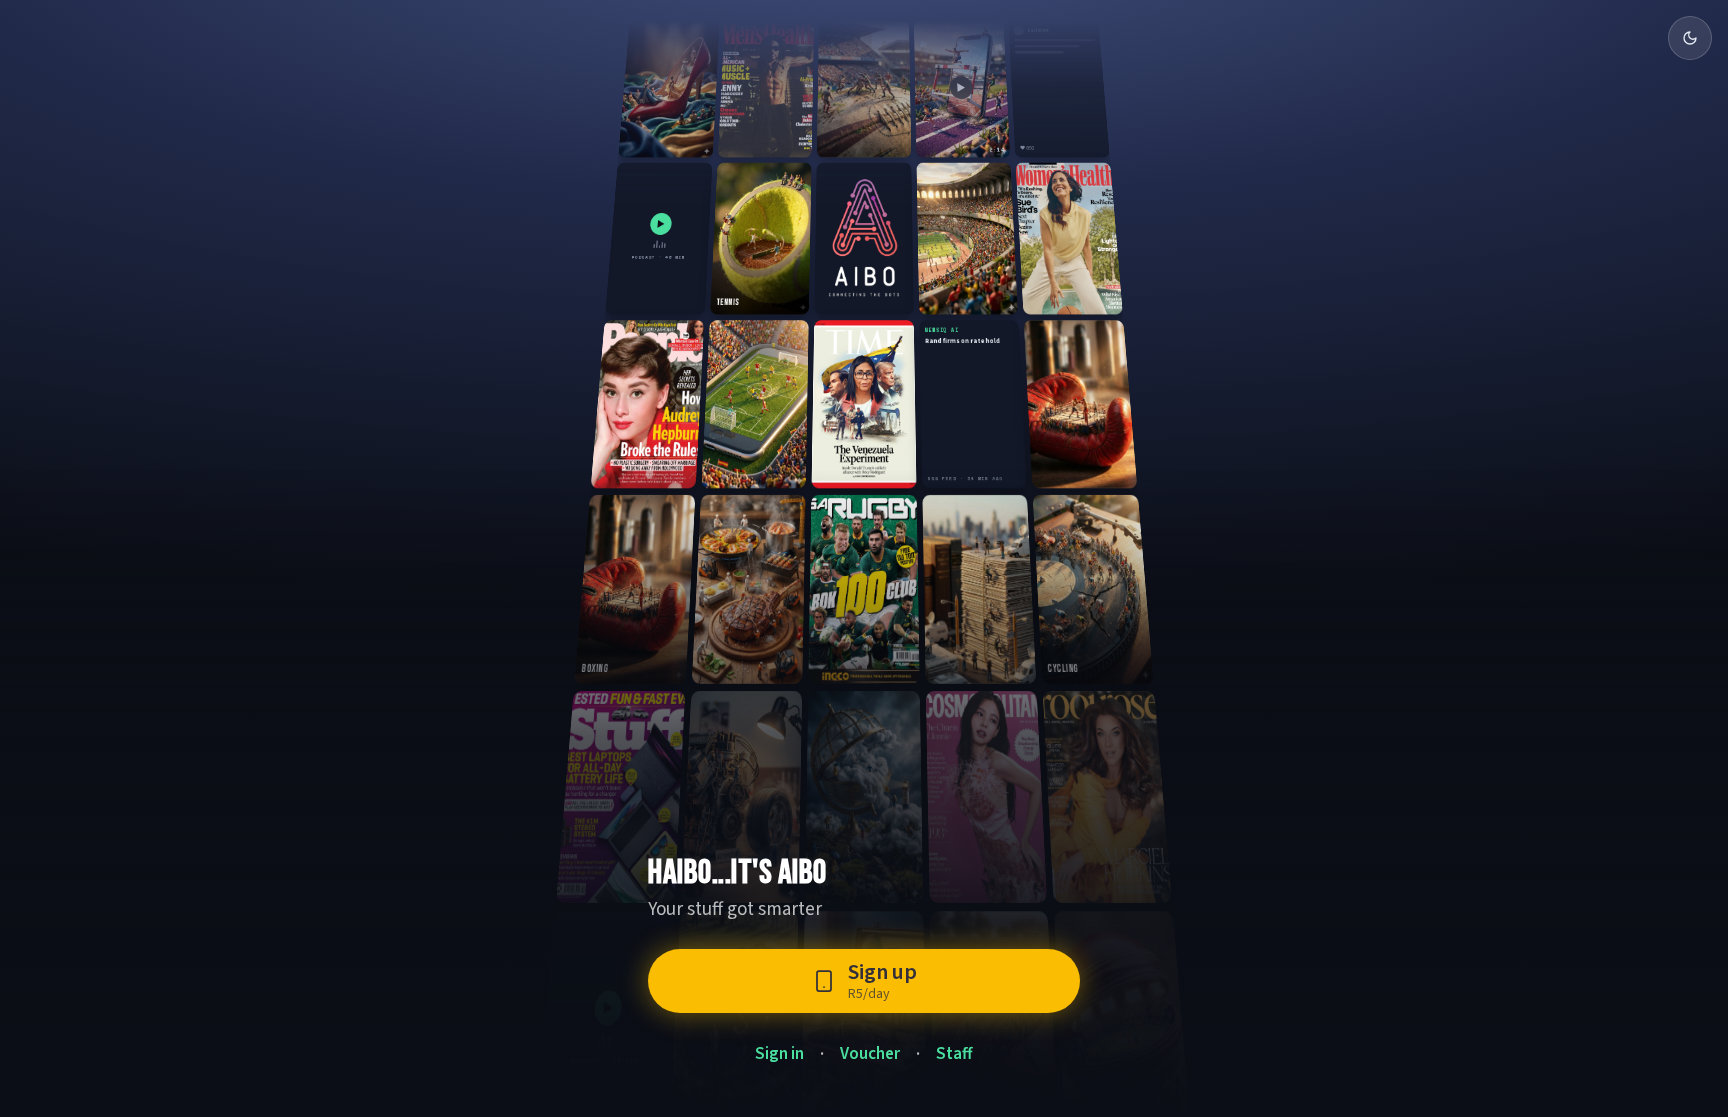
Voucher (870, 1054)
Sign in (779, 1054)
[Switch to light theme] (1690, 38)
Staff (954, 1054)
